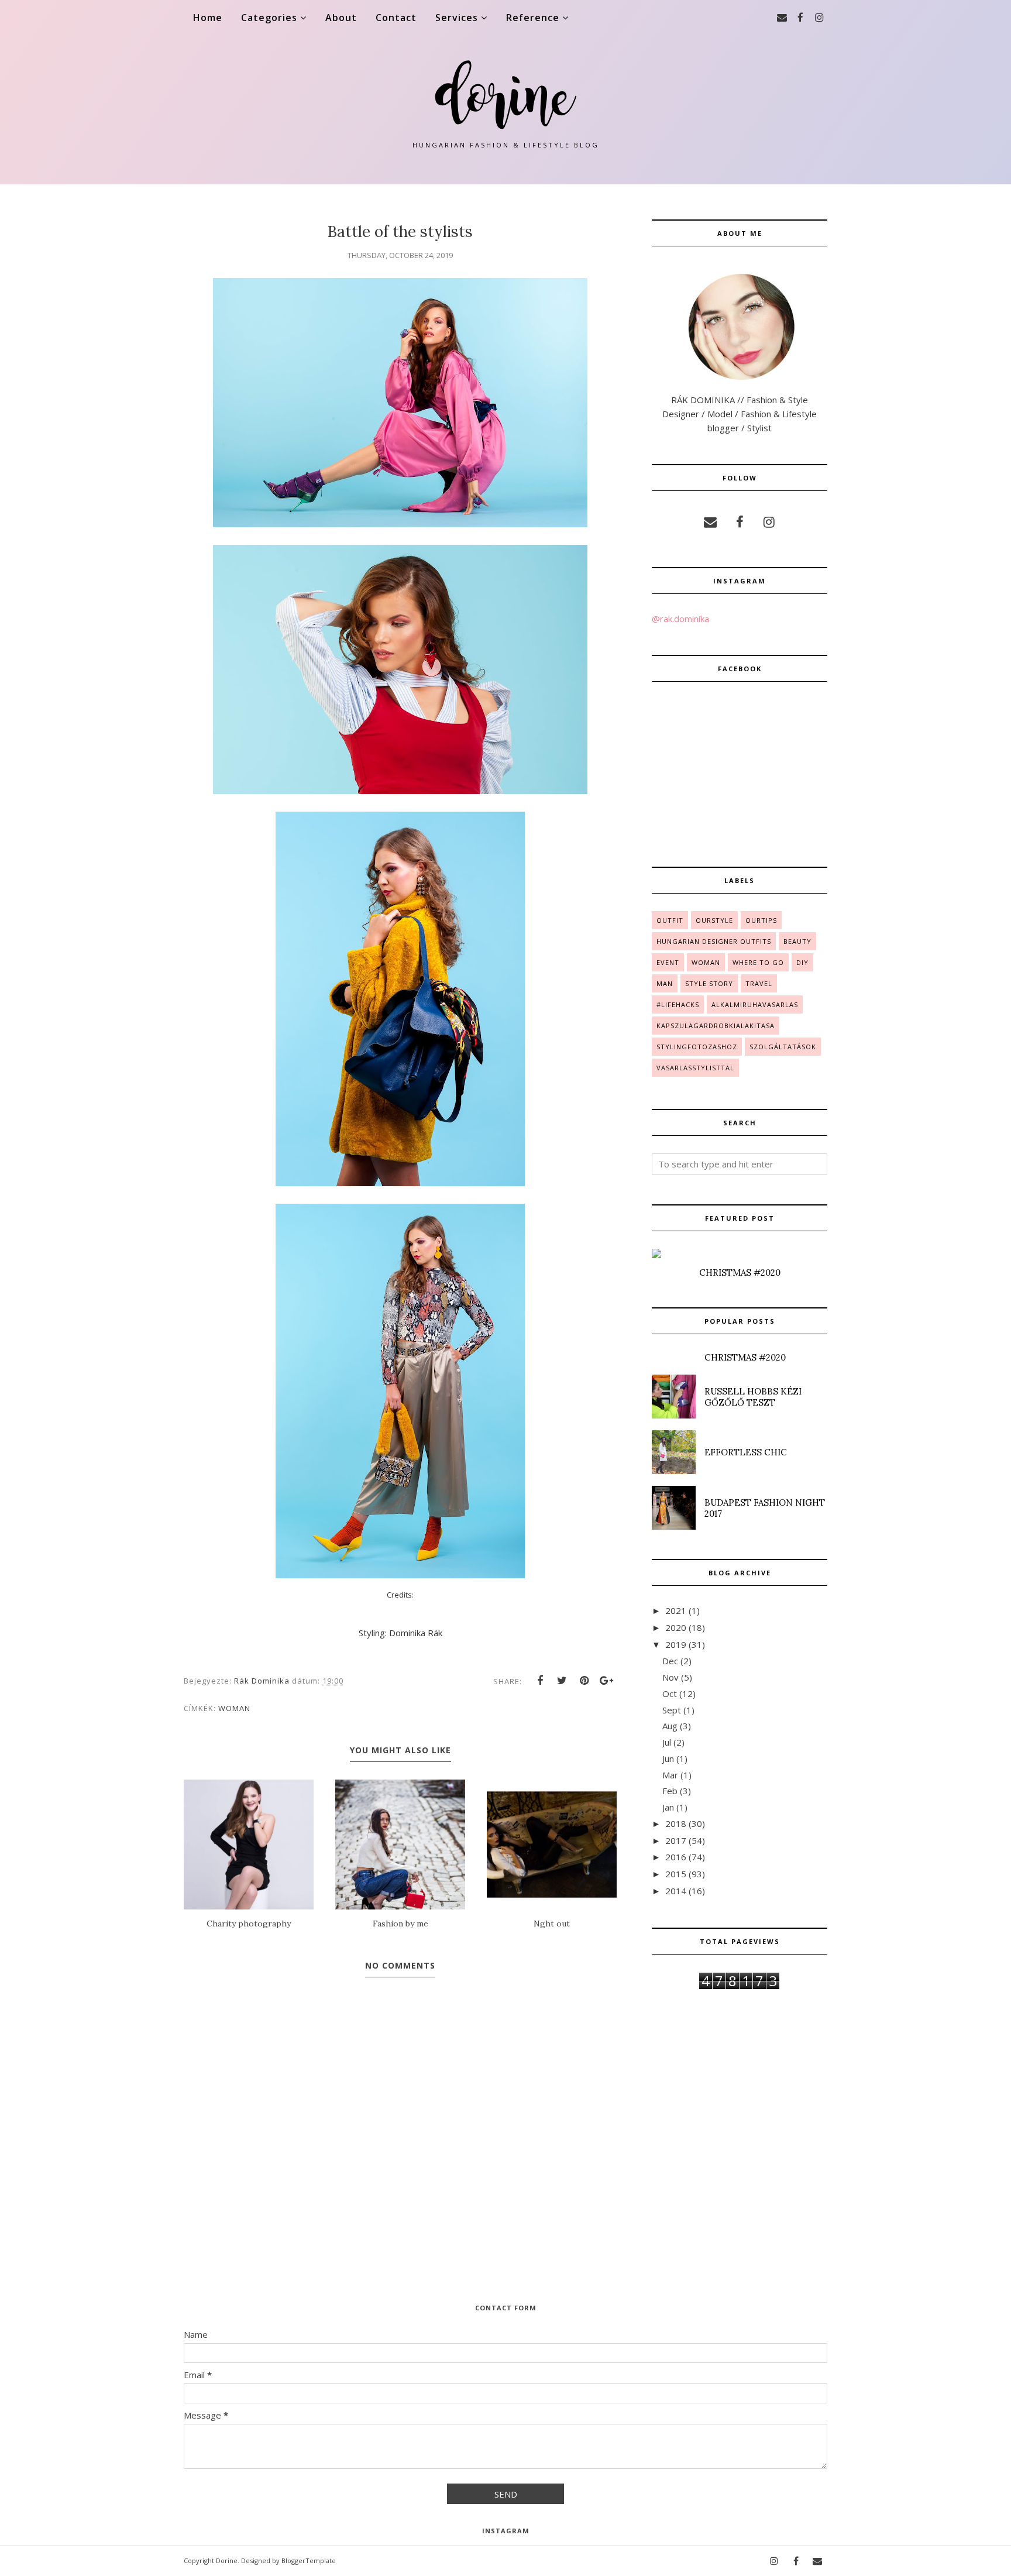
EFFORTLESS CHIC (746, 1452)
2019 (676, 1644)
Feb (670, 1791)
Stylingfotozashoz (697, 1047)
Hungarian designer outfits (714, 941)
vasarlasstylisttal (695, 1068)
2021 (676, 1610)
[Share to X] (562, 1681)
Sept (672, 1710)
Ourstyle (714, 920)
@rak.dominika (680, 619)
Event (668, 962)
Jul (667, 1742)
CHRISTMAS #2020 (740, 1272)
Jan (668, 1807)
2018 (676, 1823)
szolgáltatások (783, 1047)
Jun (668, 1758)
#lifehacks (678, 1004)
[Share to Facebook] (540, 1681)
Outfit (670, 920)
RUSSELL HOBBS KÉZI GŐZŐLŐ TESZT (753, 1397)
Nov (670, 1677)
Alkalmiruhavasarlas (755, 1004)
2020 (676, 1627)
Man (665, 983)
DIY (802, 962)
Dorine (227, 2560)
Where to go (758, 962)
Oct (670, 1694)
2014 (676, 1891)
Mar (670, 1775)
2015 (676, 1874)
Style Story (709, 983)
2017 (676, 1840)
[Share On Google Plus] (607, 1681)
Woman (234, 1708)
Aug (670, 1726)
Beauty (797, 941)
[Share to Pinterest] (584, 1681)
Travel (759, 983)
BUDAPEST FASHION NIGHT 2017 (765, 1508)
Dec (670, 1661)
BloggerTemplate (309, 2560)
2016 (676, 1857)
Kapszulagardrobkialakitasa (716, 1026)
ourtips (761, 920)
